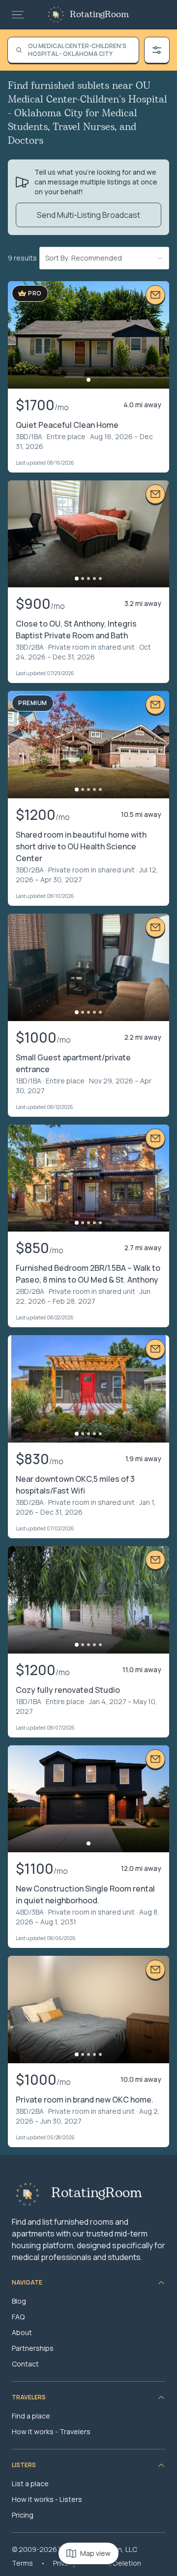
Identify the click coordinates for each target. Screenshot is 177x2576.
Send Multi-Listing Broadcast (88, 215)
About (22, 2332)
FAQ (18, 2317)
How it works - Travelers (51, 2431)
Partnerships (33, 2348)
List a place (30, 2484)
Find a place (31, 2416)
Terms (22, 2563)
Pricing (23, 2515)
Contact (25, 2364)
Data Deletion (118, 2563)
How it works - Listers (47, 2499)
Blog (19, 2301)
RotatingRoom (99, 15)
